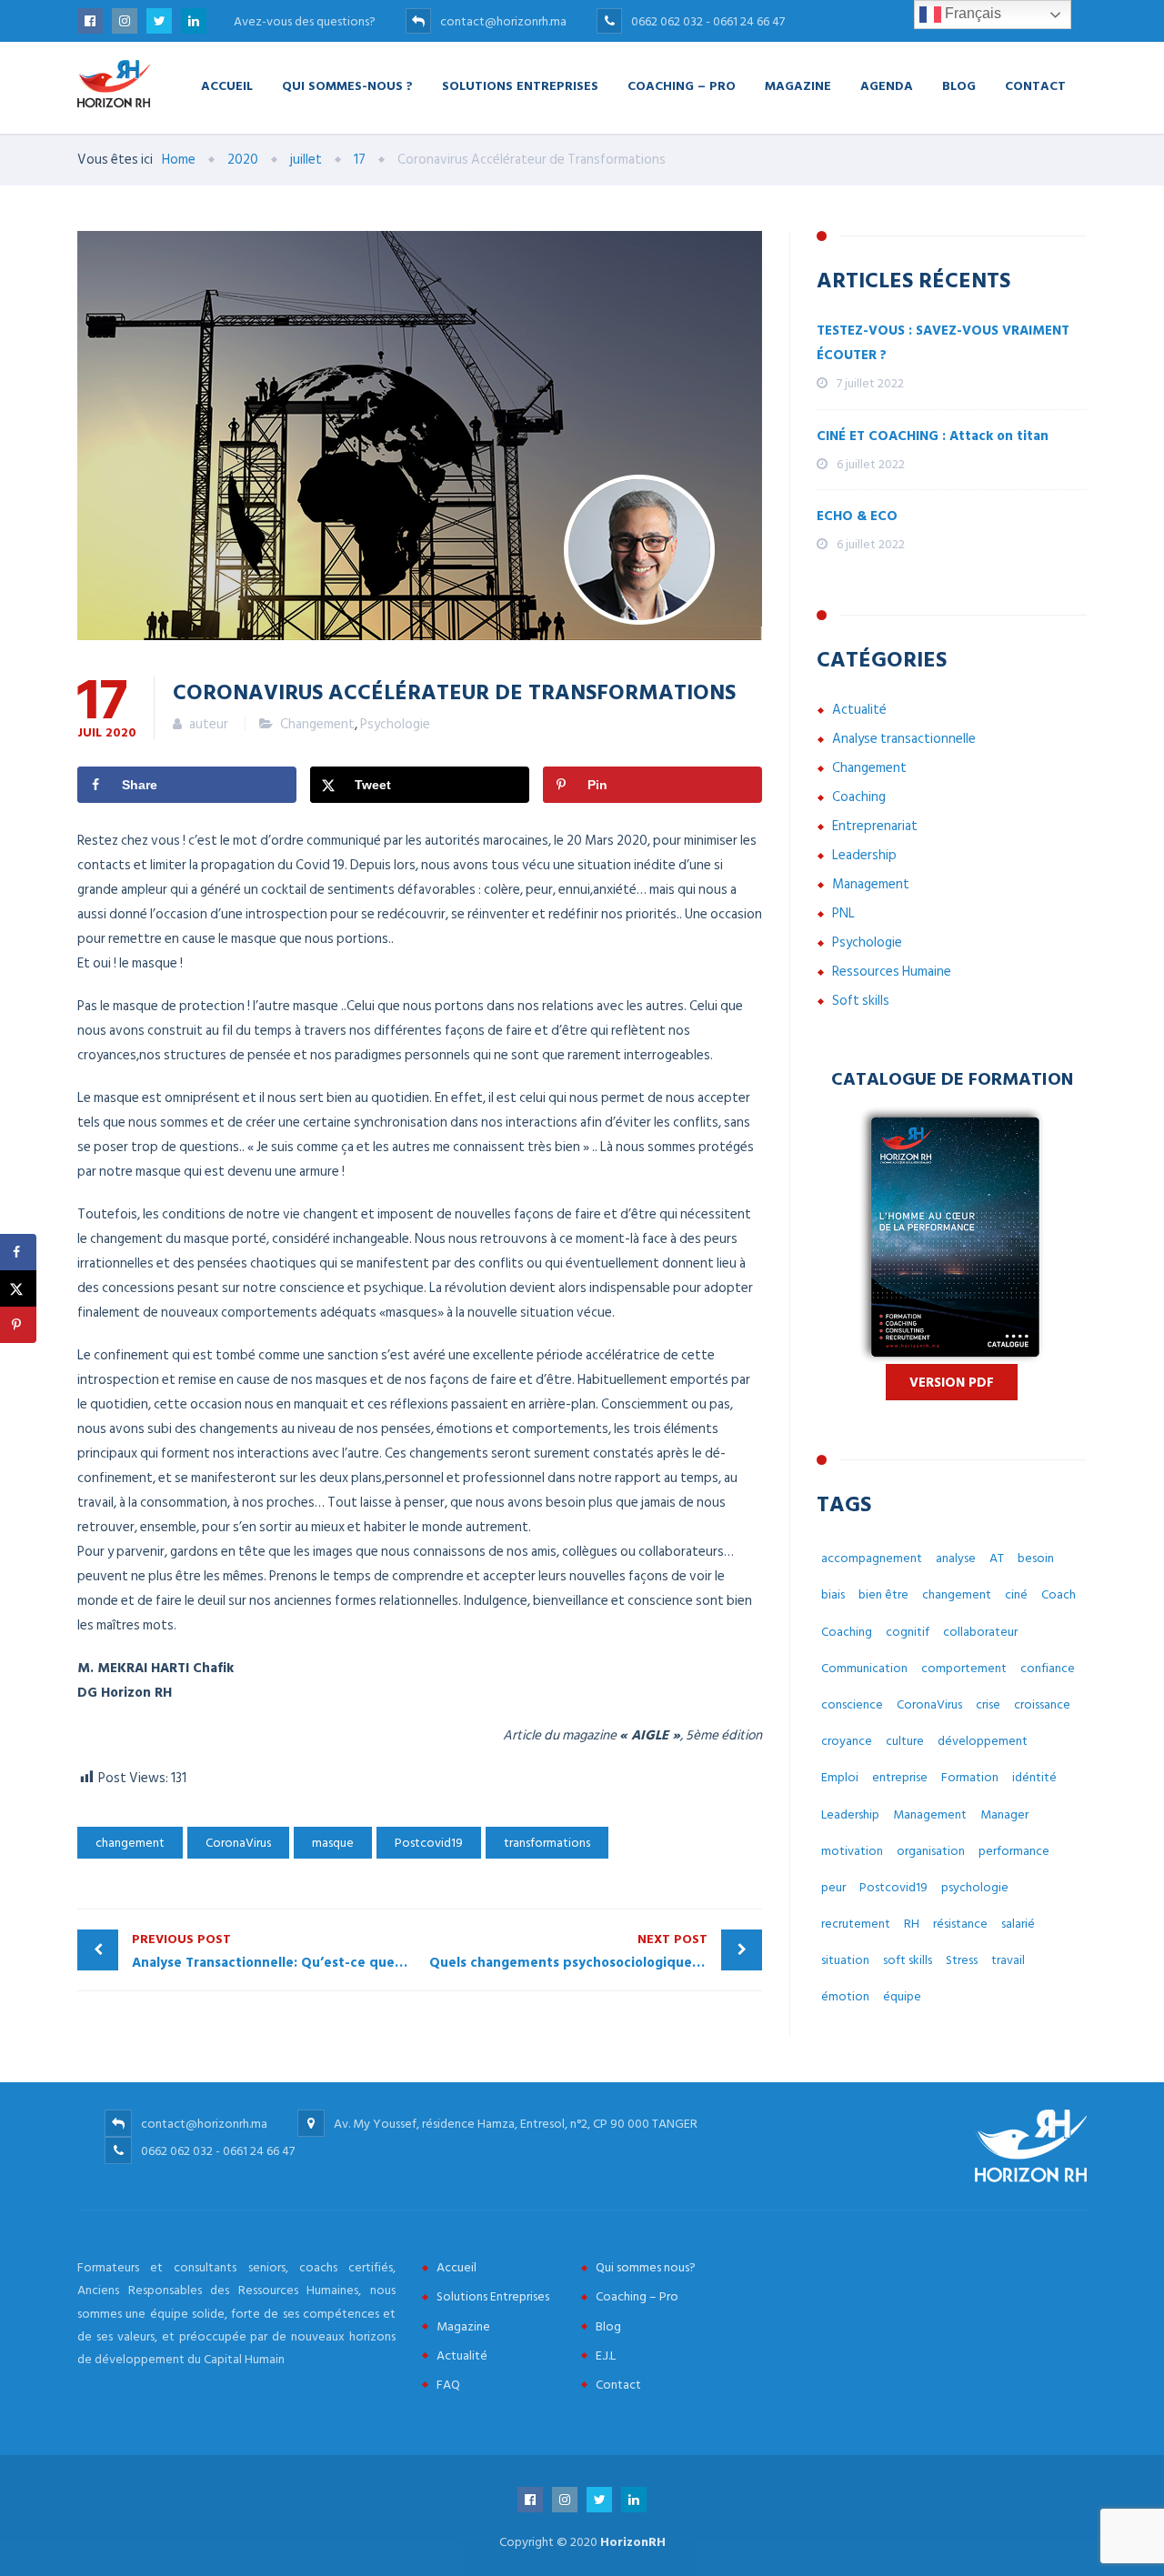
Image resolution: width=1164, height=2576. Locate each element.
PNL (843, 913)
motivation (852, 1851)
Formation (970, 1777)
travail (1008, 1960)
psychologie (975, 1887)
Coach (1059, 1594)
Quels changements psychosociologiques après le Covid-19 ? (596, 1951)
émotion (845, 1996)
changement (130, 1843)
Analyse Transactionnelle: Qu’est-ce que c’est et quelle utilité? (276, 1951)
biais (833, 1594)
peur (833, 1887)
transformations (547, 1843)
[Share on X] (18, 1288)
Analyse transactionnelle (904, 739)
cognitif (908, 1632)
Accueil (227, 85)
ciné (1016, 1594)
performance (1014, 1851)
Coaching (859, 797)
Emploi (840, 1777)
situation (845, 1960)
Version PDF (952, 1383)
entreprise (900, 1777)
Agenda (887, 85)
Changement (317, 724)
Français (971, 13)
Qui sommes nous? (646, 2267)
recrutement (856, 1924)
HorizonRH (633, 2542)
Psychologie (395, 724)
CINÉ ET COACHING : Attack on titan (933, 436)
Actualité (859, 710)
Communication (864, 1668)
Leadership (864, 855)
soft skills (908, 1960)
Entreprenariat (875, 826)
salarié (1018, 1924)
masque (333, 1843)
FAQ (448, 2385)
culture (905, 1741)
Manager (1004, 1814)
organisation (931, 1851)
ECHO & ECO (857, 516)
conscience (852, 1704)
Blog (959, 85)
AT (997, 1558)
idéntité (1034, 1777)
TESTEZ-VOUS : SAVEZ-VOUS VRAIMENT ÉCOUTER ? (943, 343)
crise (988, 1704)
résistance (960, 1924)
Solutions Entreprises (520, 85)
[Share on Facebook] (18, 1252)
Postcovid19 (429, 1843)
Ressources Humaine (892, 972)
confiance (1048, 1668)
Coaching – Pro (682, 85)
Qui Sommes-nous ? (347, 85)
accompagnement (872, 1558)
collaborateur (980, 1632)
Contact (1035, 85)
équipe (902, 1996)
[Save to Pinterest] (18, 1325)
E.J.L (606, 2355)
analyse (956, 1558)
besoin (1036, 1558)
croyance (847, 1741)
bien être (883, 1594)
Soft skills (861, 1001)
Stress (962, 1960)
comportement (964, 1668)
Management (871, 884)
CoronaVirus (238, 1843)
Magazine (798, 85)
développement (983, 1741)
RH (912, 1924)
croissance (1042, 1704)
